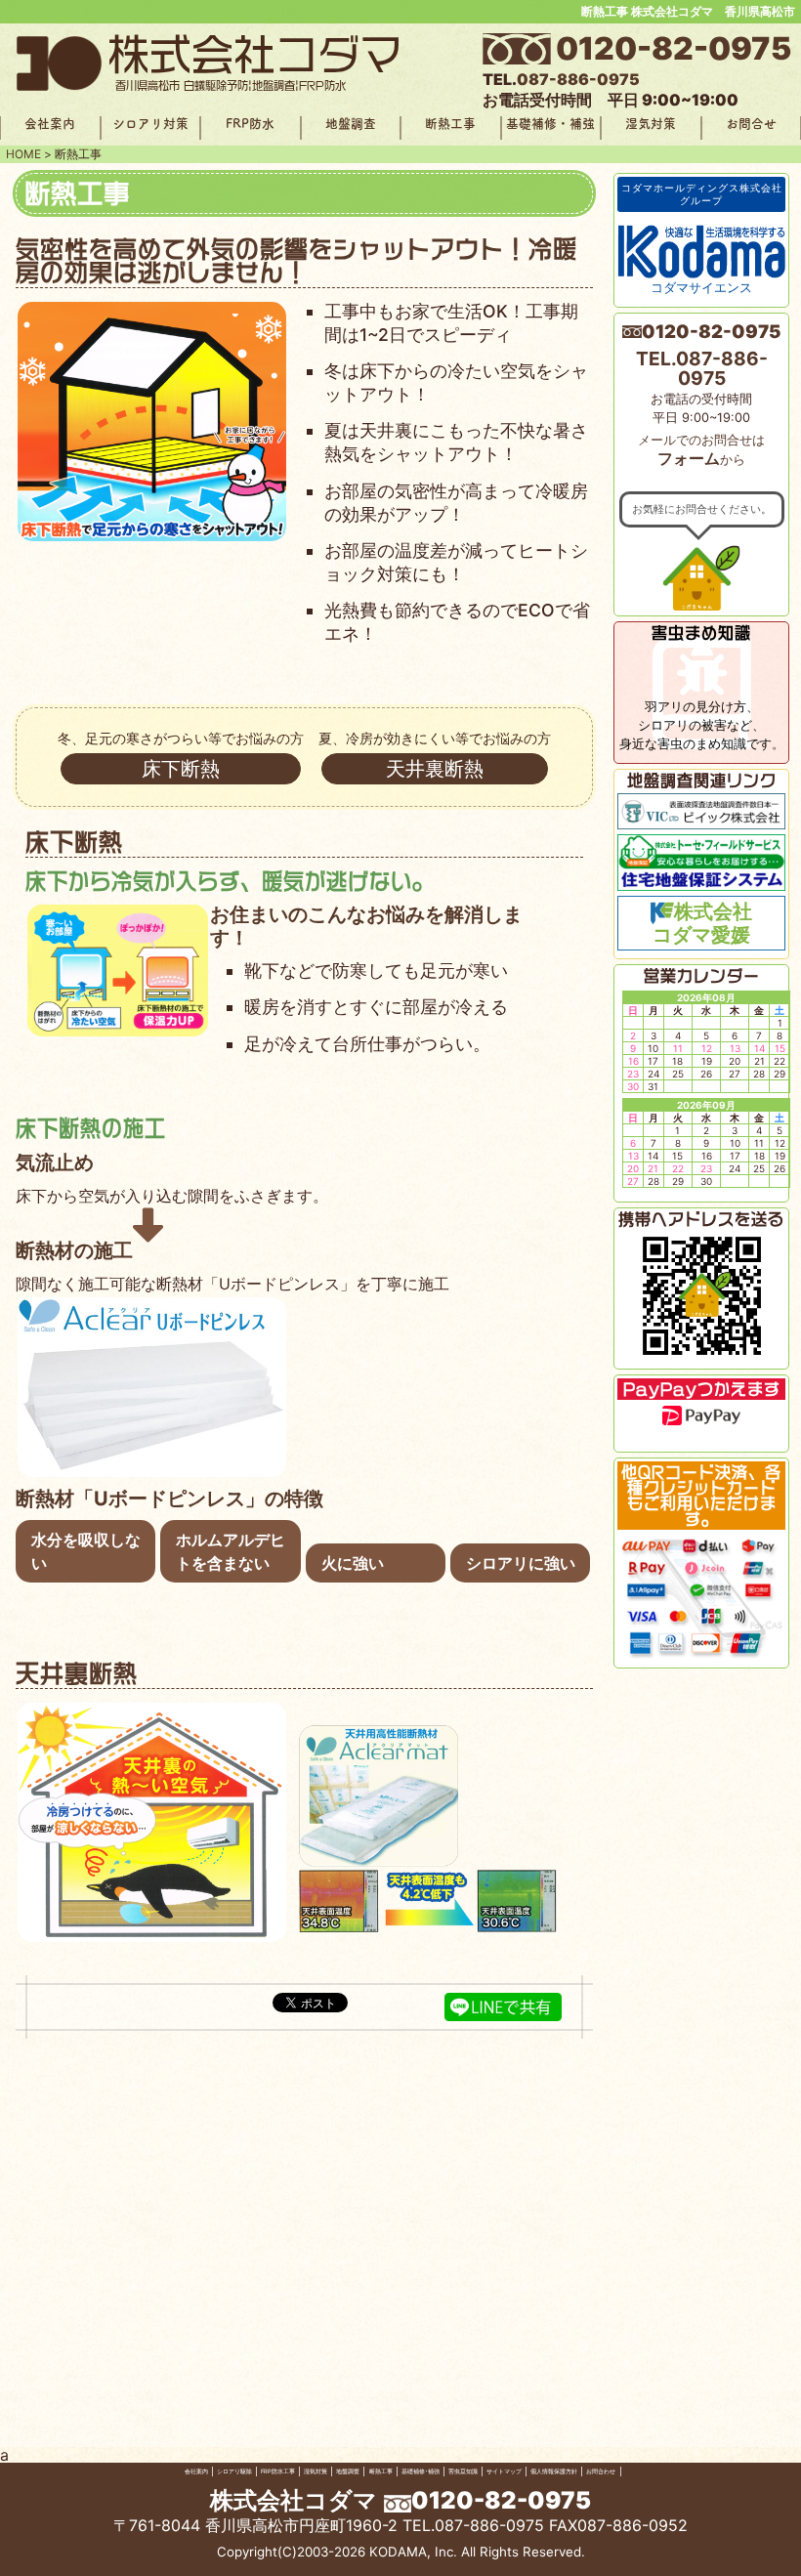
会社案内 (50, 124)
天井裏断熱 (435, 769)
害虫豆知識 (463, 2471)
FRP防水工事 (278, 2471)
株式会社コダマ (294, 2501)
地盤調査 (351, 124)
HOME (23, 154)
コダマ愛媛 (702, 924)
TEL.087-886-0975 (702, 368)
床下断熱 (181, 769)
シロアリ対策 (150, 124)
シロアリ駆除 (234, 2471)
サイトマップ (504, 2471)
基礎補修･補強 (421, 2471)
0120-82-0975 (674, 49)
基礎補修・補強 (550, 124)
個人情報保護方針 (554, 2471)
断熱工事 (450, 124)
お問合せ (751, 124)
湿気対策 (651, 124)
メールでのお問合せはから (701, 450)
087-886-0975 (578, 79)
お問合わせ (601, 2471)
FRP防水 (250, 124)
